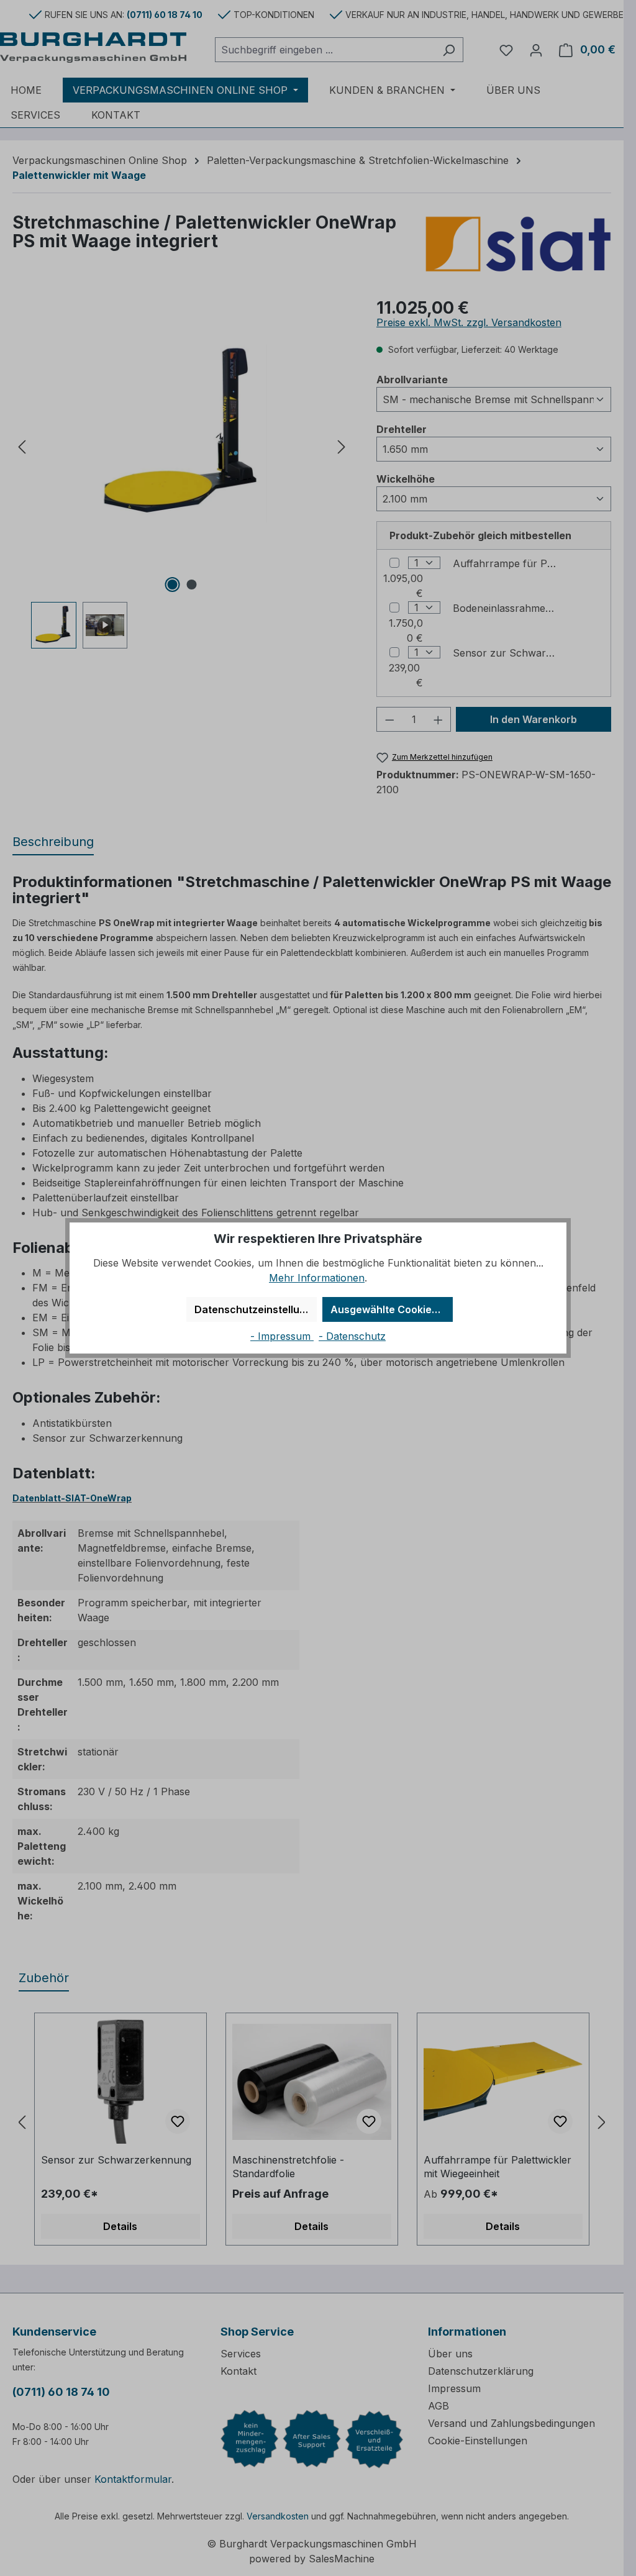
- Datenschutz (352, 1336)
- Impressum (282, 1336)
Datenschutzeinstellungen (256, 1309)
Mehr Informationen (317, 1278)
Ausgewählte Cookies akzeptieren (392, 1309)
